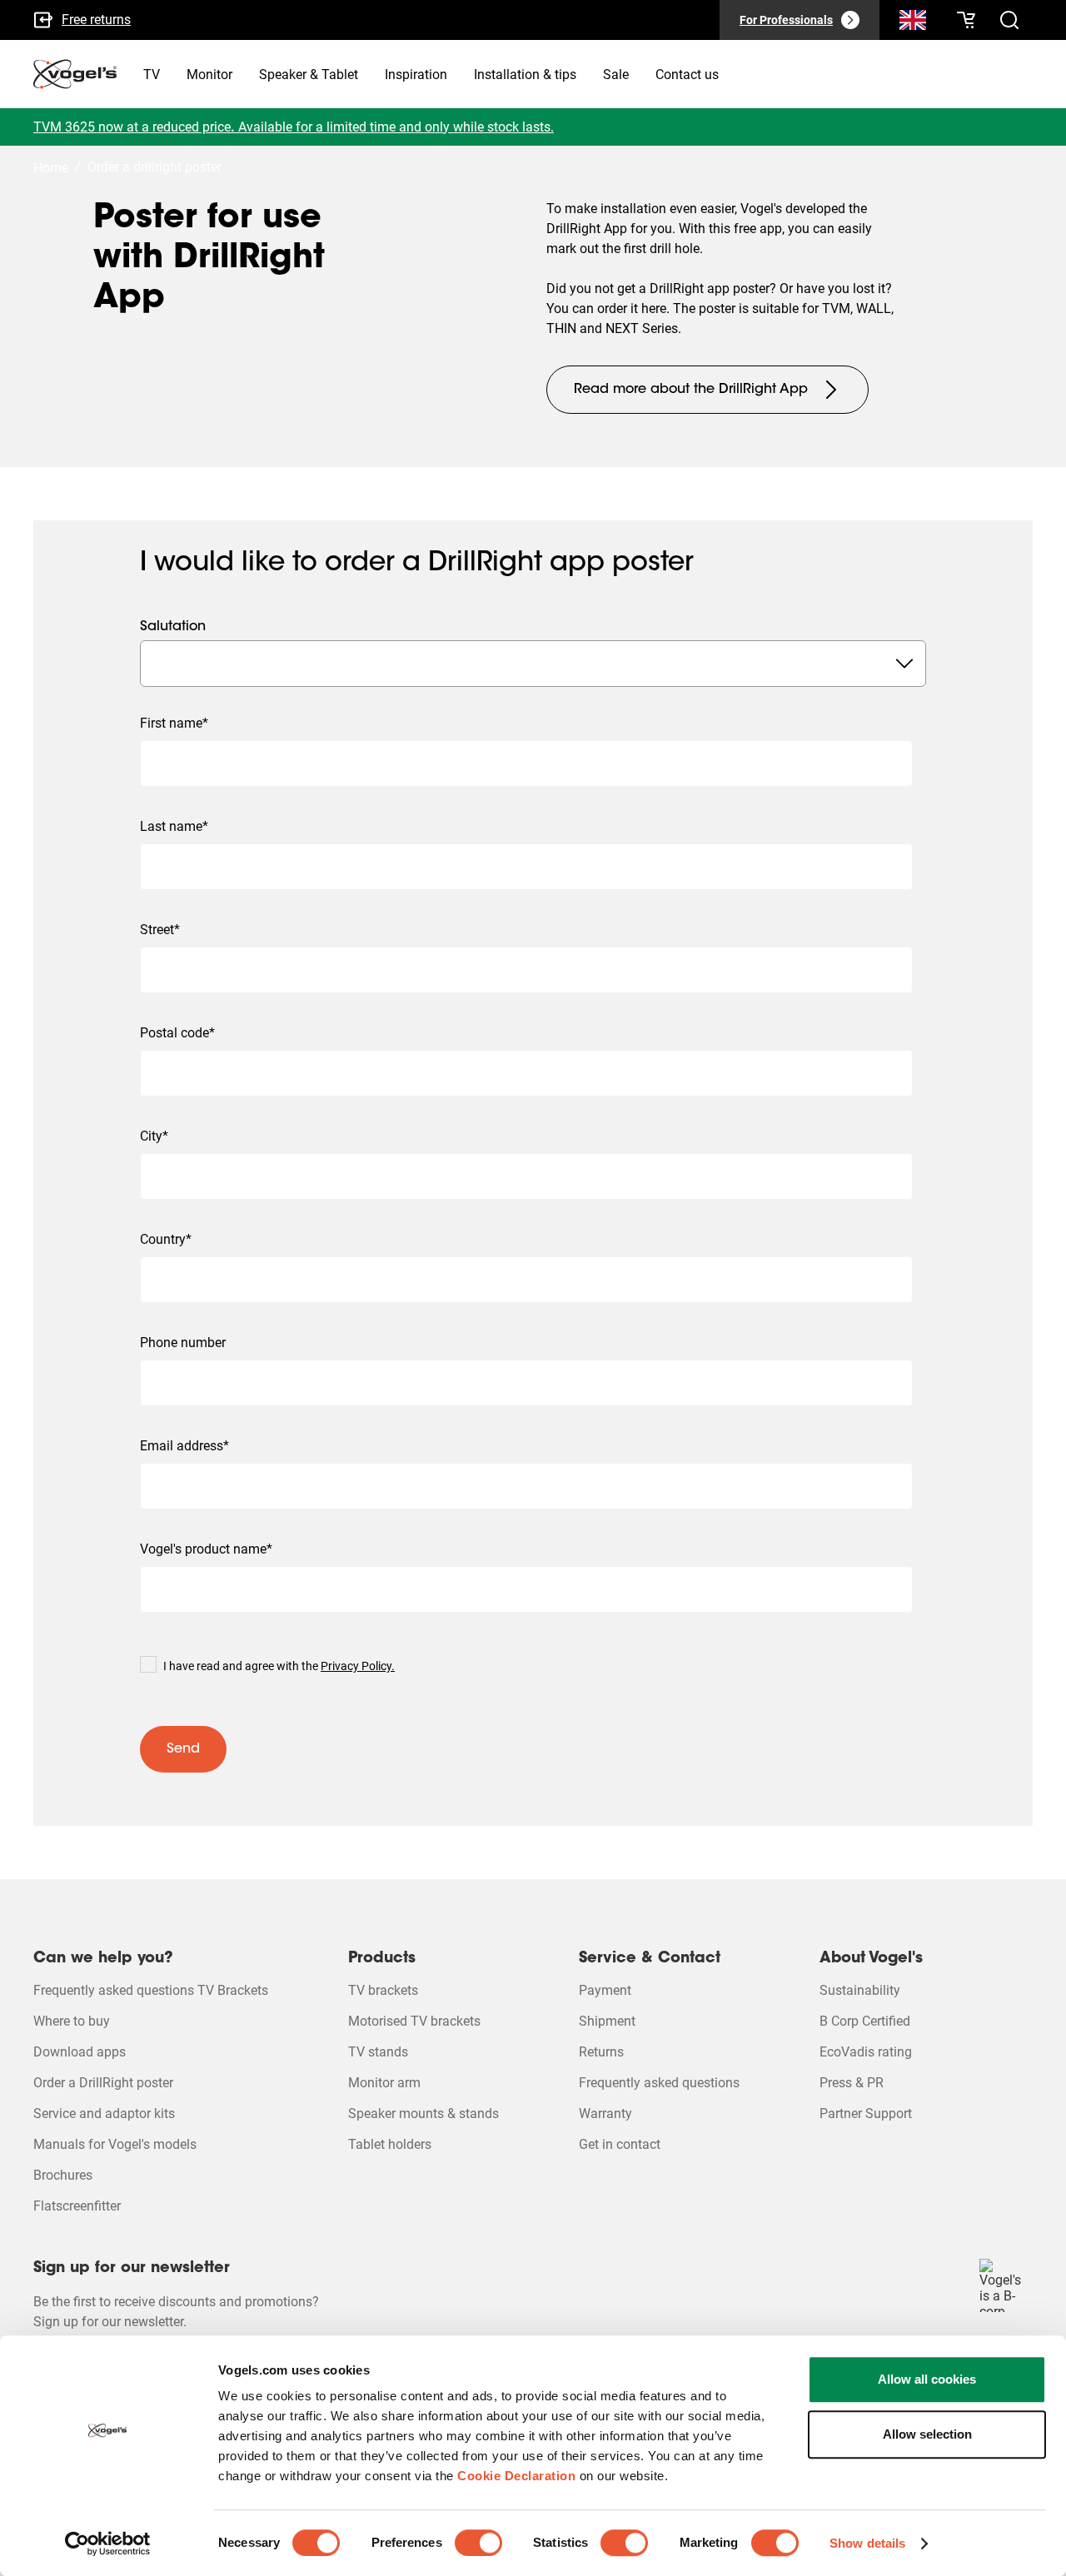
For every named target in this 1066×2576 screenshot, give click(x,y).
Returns (601, 2052)
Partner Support (866, 2114)
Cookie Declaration (516, 2476)
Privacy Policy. (358, 1666)
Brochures (63, 2175)
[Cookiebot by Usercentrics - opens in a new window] (108, 2544)
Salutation (173, 627)
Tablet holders (390, 2144)
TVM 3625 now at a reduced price (132, 127)
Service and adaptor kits (104, 2114)
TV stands (378, 2052)
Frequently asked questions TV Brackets (151, 1990)
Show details (867, 2543)
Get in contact (620, 2144)
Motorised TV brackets (414, 2021)
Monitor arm (384, 2083)
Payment (605, 1990)
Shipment (607, 2021)
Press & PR (852, 2083)
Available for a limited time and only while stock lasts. (396, 127)
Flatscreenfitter (77, 2206)
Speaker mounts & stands (423, 2114)
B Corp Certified (865, 2021)
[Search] (913, 23)
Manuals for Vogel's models (115, 2144)
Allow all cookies (927, 2379)
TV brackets (383, 1990)
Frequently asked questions (659, 2083)
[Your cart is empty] (966, 20)
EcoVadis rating (866, 2052)
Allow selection (927, 2434)
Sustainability (860, 1990)
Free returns (96, 20)
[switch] (478, 2543)
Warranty (605, 2114)
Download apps (80, 2052)
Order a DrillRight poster (103, 2083)
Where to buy (72, 2021)
